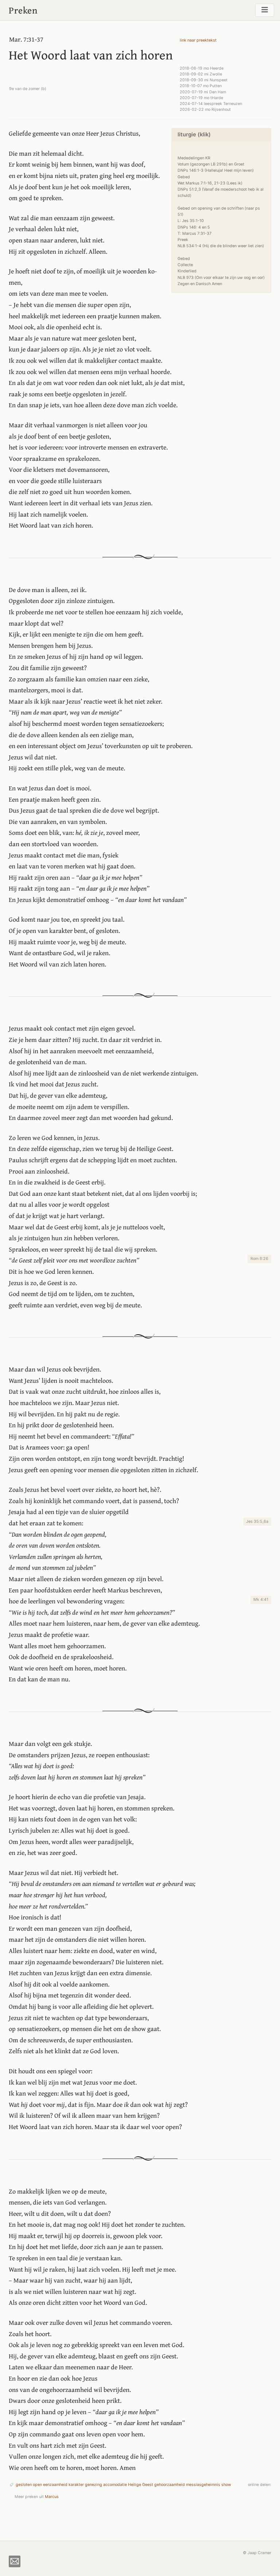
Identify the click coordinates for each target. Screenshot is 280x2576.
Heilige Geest (141, 2485)
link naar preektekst (198, 40)
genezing (94, 2485)
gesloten (24, 2485)
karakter (76, 2485)
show (226, 2485)
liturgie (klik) (194, 135)
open (37, 2485)
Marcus (52, 2497)
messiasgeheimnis (203, 2485)
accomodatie (115, 2485)
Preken (23, 10)
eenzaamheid (55, 2485)
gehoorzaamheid (170, 2485)
